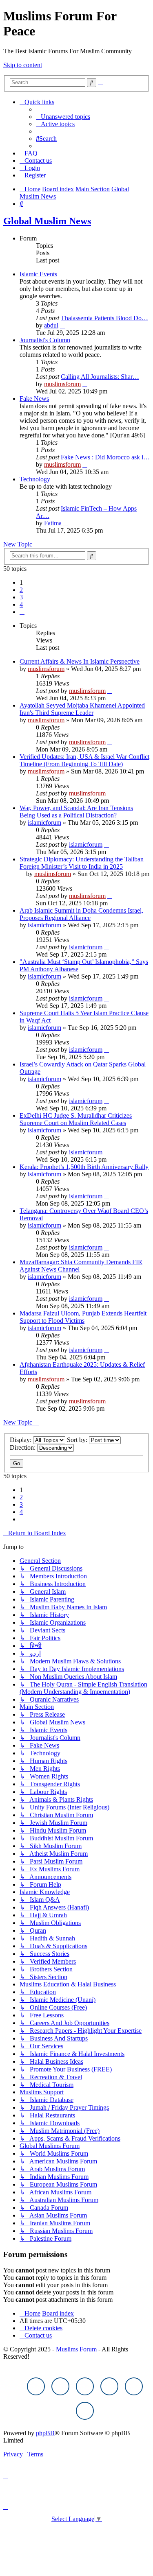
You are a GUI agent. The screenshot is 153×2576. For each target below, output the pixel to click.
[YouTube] (134, 2386)
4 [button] (21, 604)
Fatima (53, 523)
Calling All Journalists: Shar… (100, 377)
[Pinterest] (109, 2386)
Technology (35, 479)
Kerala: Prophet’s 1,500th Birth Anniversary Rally (84, 1167)
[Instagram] (85, 2386)
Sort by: (78, 1440)
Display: (21, 1440)
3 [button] (21, 597)
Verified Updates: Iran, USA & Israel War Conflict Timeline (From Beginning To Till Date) (84, 760)
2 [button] (21, 590)
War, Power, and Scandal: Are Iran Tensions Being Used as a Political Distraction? (76, 812)
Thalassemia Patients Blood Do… (104, 318)
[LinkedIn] (85, 2411)
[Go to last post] (110, 691)
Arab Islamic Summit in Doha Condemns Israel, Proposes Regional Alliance (81, 914)
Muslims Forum (76, 2349)
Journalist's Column (45, 340)
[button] (22, 612)
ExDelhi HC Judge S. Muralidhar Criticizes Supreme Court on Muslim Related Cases (76, 1119)
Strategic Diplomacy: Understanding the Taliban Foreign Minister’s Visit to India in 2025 (82, 863)
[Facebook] (36, 2386)
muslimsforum (62, 384)
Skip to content (23, 65)
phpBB (45, 2433)
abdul (51, 325)
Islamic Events (38, 274)
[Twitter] (60, 2386)
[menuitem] (63, 117)
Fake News (34, 399)
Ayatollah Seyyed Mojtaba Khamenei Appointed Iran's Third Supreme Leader (82, 709)
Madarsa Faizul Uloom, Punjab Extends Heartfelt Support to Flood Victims (83, 1317)
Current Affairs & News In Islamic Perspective (80, 661)
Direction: (23, 1447)
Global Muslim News (47, 221)
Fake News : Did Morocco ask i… (105, 457)
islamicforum (44, 823)
